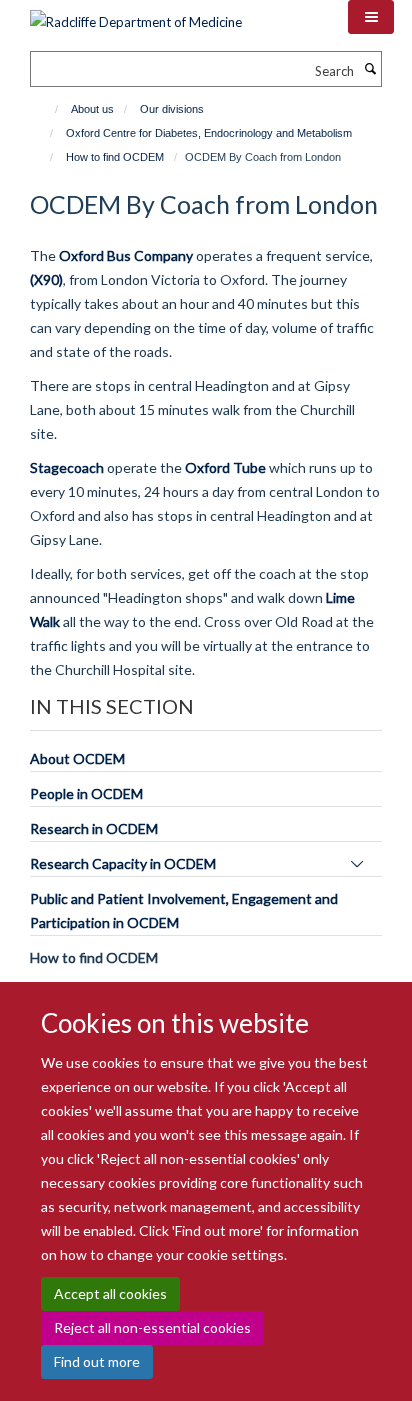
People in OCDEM (86, 793)
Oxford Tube (225, 467)
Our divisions (172, 109)
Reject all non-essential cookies (152, 1327)
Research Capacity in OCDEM (123, 863)
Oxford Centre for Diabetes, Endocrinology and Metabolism (209, 133)
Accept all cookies (110, 1293)
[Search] (370, 69)
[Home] (47, 109)
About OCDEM (77, 758)
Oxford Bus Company (126, 255)
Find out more (97, 1361)
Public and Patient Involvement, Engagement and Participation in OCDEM (184, 910)
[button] (371, 17)
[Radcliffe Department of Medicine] (136, 15)
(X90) (46, 279)
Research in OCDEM (94, 828)
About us (92, 109)
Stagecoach (67, 467)
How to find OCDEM (115, 157)
